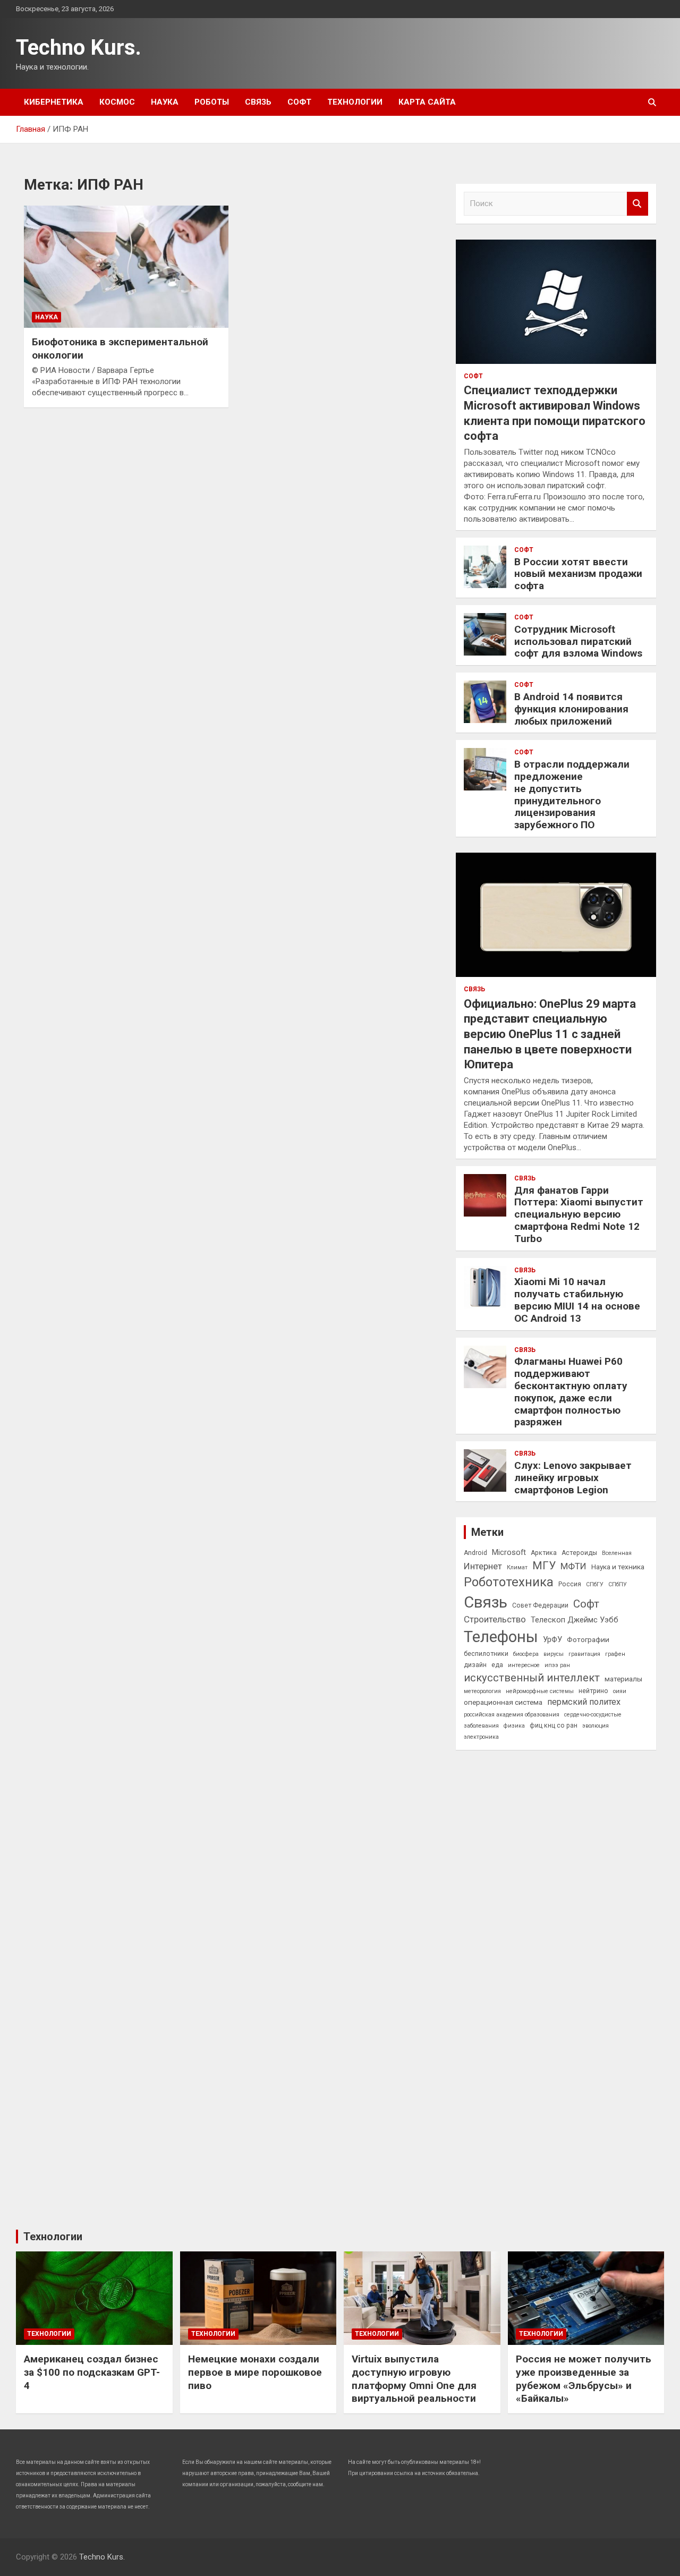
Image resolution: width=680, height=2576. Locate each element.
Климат (517, 1567)
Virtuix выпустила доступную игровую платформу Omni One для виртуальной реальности (414, 2379)
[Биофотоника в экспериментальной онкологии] (126, 267)
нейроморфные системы (540, 1691)
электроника (481, 1737)
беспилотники (486, 1654)
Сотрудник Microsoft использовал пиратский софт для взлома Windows (578, 641)
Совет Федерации (540, 1605)
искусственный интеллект (532, 1678)
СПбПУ (618, 1584)
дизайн (475, 1665)
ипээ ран (557, 1665)
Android (475, 1553)
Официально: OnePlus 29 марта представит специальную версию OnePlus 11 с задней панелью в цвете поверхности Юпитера (550, 1034)
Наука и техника (618, 1567)
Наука (165, 102)
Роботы (212, 102)
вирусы (554, 1654)
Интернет (483, 1566)
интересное (524, 1665)
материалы (623, 1679)
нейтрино (593, 1691)
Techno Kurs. (79, 48)
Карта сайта (427, 102)
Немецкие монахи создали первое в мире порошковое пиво (255, 2372)
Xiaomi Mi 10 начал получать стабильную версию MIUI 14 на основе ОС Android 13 (577, 1300)
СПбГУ (595, 1584)
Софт (299, 102)
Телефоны (501, 1637)
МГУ (544, 1566)
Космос (117, 102)
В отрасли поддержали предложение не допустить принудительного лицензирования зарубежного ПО (572, 794)
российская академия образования (512, 1715)
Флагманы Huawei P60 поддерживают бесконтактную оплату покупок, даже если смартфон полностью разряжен (571, 1392)
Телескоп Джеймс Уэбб (575, 1620)
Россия (570, 1584)
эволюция (596, 1726)
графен (615, 1654)
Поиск (637, 204)
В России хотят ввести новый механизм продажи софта (578, 574)
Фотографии (588, 1639)
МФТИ (573, 1566)
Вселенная (617, 1553)
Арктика (544, 1553)
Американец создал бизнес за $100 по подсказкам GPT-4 (92, 2372)
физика (514, 1726)
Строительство (495, 1619)
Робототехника (509, 1582)
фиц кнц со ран (554, 1725)
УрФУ (552, 1639)
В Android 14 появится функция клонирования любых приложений (571, 709)
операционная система (503, 1702)
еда (497, 1665)
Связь (258, 102)
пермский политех (584, 1702)
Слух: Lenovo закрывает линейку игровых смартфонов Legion (573, 1478)
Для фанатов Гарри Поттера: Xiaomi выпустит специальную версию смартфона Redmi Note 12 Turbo (579, 1214)
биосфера (526, 1654)
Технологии (355, 102)
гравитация (584, 1654)
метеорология (482, 1691)
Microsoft (509, 1552)
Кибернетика (54, 102)
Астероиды (579, 1553)
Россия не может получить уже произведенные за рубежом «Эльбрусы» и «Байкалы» (584, 2379)
